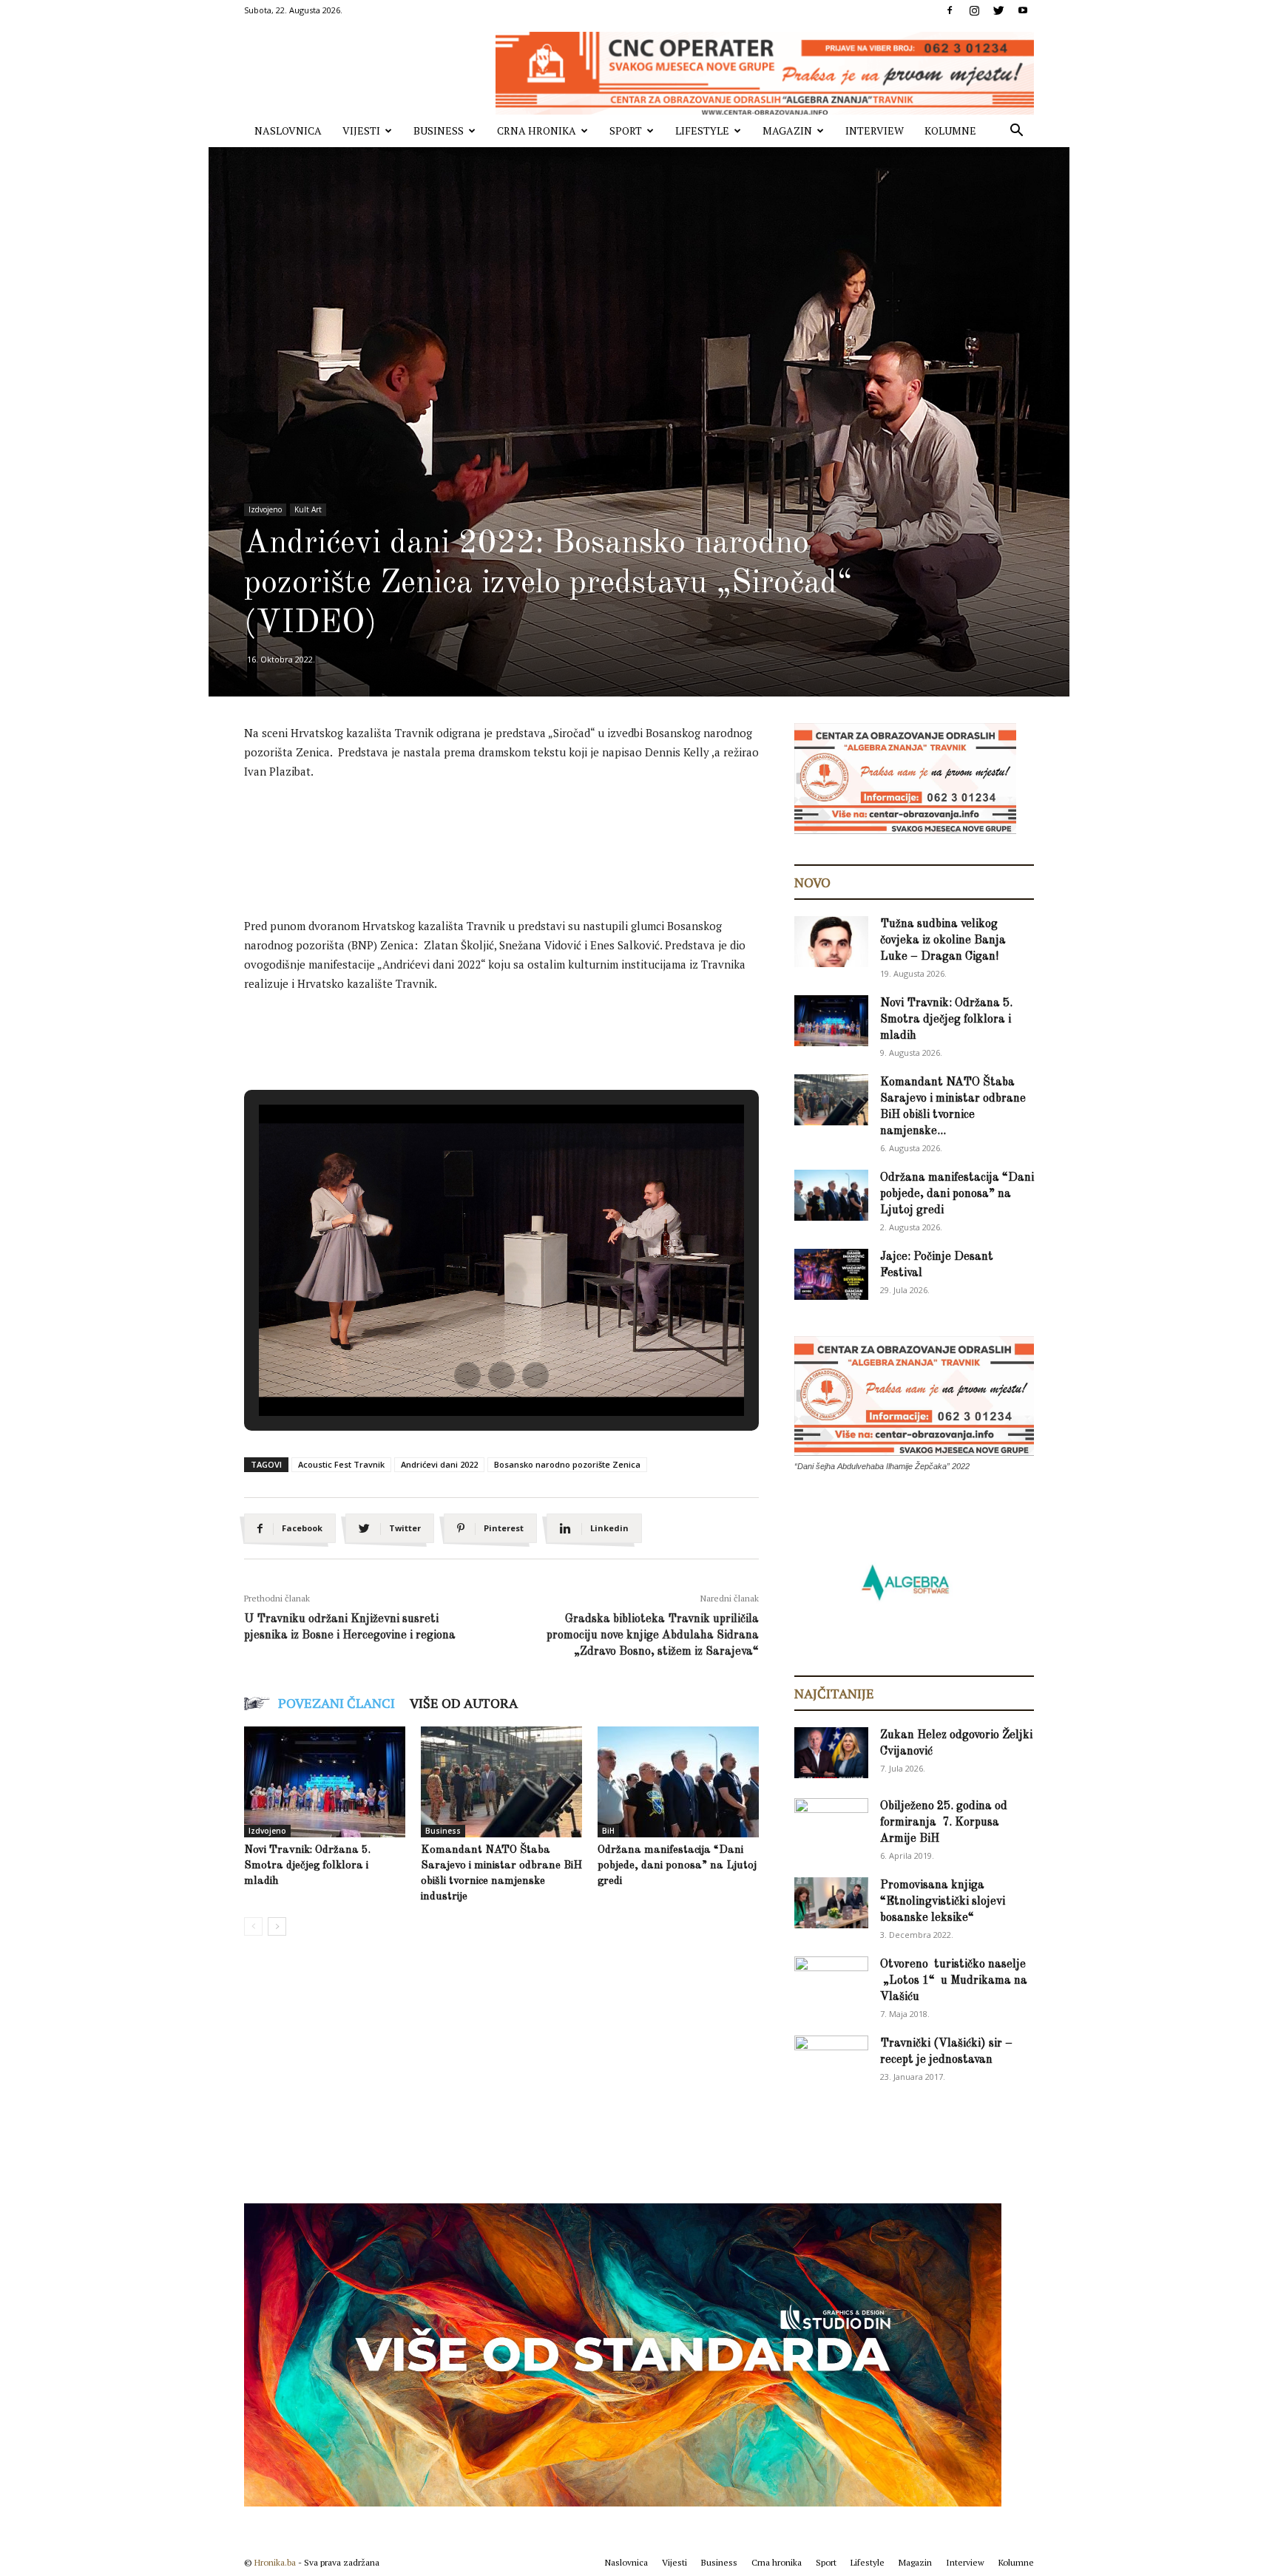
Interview (875, 131)
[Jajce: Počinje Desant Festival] (831, 1274)
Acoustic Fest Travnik (341, 1464)
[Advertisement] (513, 833)
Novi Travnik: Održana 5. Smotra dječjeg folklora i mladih (307, 1866)
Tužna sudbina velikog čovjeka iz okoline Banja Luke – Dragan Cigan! (943, 940)
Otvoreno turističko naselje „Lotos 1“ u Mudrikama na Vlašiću (954, 1981)
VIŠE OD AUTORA (464, 1703)
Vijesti (361, 131)
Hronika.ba (275, 2562)
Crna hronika (537, 131)
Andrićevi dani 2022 (439, 1464)
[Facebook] (950, 10)
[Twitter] (998, 10)
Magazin (787, 131)
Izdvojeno (265, 509)
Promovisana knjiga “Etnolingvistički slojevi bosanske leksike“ (943, 1902)
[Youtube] (1023, 10)
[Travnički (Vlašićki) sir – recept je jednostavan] (831, 2059)
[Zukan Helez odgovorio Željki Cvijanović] (831, 1753)
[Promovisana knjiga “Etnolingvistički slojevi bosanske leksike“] (831, 1903)
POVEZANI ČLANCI (337, 1703)
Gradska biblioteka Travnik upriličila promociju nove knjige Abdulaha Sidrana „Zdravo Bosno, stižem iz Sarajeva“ (653, 1636)
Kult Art (308, 509)
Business (439, 131)
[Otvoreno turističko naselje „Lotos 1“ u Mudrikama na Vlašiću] (831, 1981)
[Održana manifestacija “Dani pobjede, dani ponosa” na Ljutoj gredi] (678, 1782)
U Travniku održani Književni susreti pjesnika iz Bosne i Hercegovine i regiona (350, 1627)
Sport (626, 131)
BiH (608, 1831)
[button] (1016, 132)
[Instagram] (974, 10)
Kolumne (950, 131)
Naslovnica (288, 131)
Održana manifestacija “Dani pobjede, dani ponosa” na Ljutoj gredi (677, 1866)
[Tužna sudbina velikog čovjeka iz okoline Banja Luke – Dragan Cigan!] (831, 942)
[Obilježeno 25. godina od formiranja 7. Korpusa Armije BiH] (831, 1824)
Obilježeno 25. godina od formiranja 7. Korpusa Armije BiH (944, 1823)
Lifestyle (702, 131)
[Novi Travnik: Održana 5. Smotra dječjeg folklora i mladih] (325, 1782)
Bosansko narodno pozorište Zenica (567, 1464)
